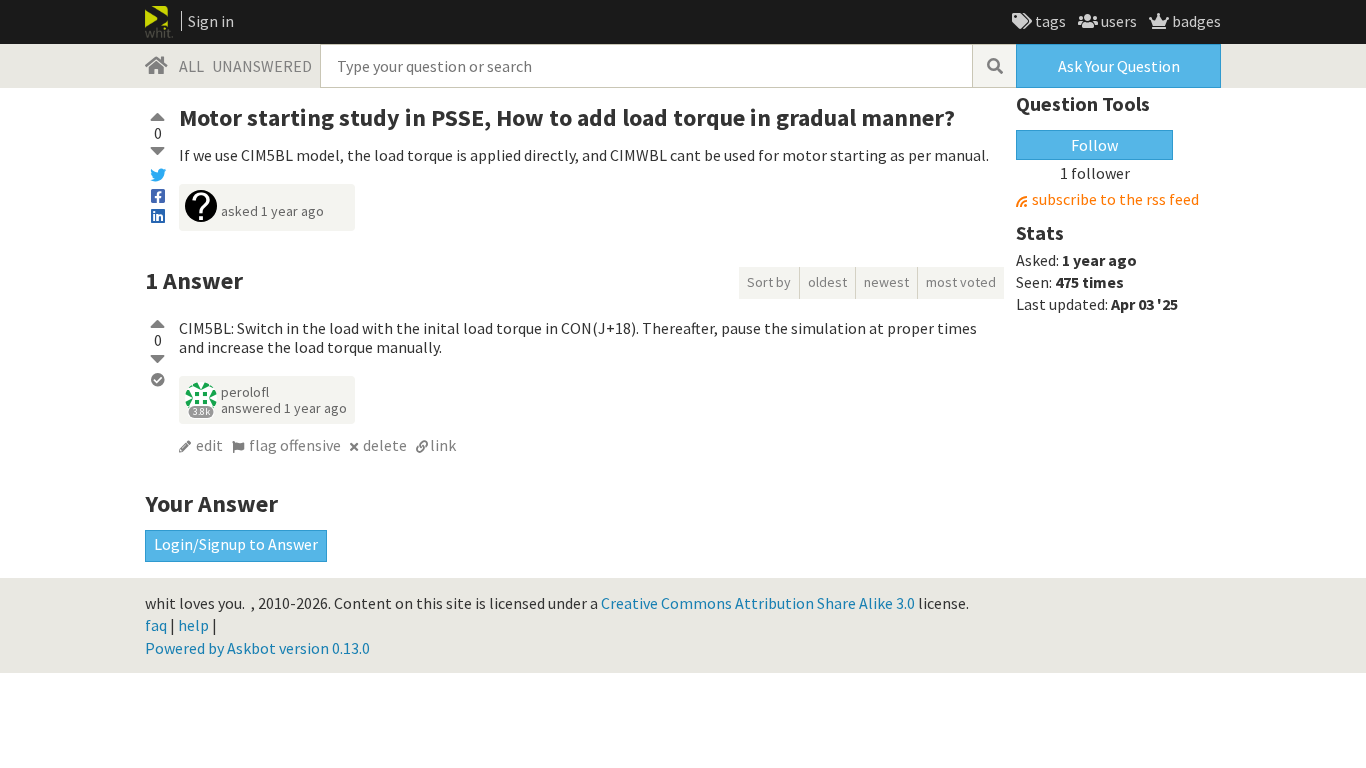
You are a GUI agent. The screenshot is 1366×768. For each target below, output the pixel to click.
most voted (961, 282)
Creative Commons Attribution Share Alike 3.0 (758, 603)
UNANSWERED (262, 66)
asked (272, 211)
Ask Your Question (1119, 66)
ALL (191, 66)
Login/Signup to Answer (236, 544)
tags (1049, 21)
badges (1195, 21)
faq (156, 625)
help (193, 625)
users (1117, 21)
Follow (1094, 145)
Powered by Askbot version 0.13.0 (257, 648)
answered (284, 408)
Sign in (211, 21)
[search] (994, 66)
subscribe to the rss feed (1115, 199)
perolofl (245, 392)
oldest (827, 282)
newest (886, 282)
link (443, 445)
